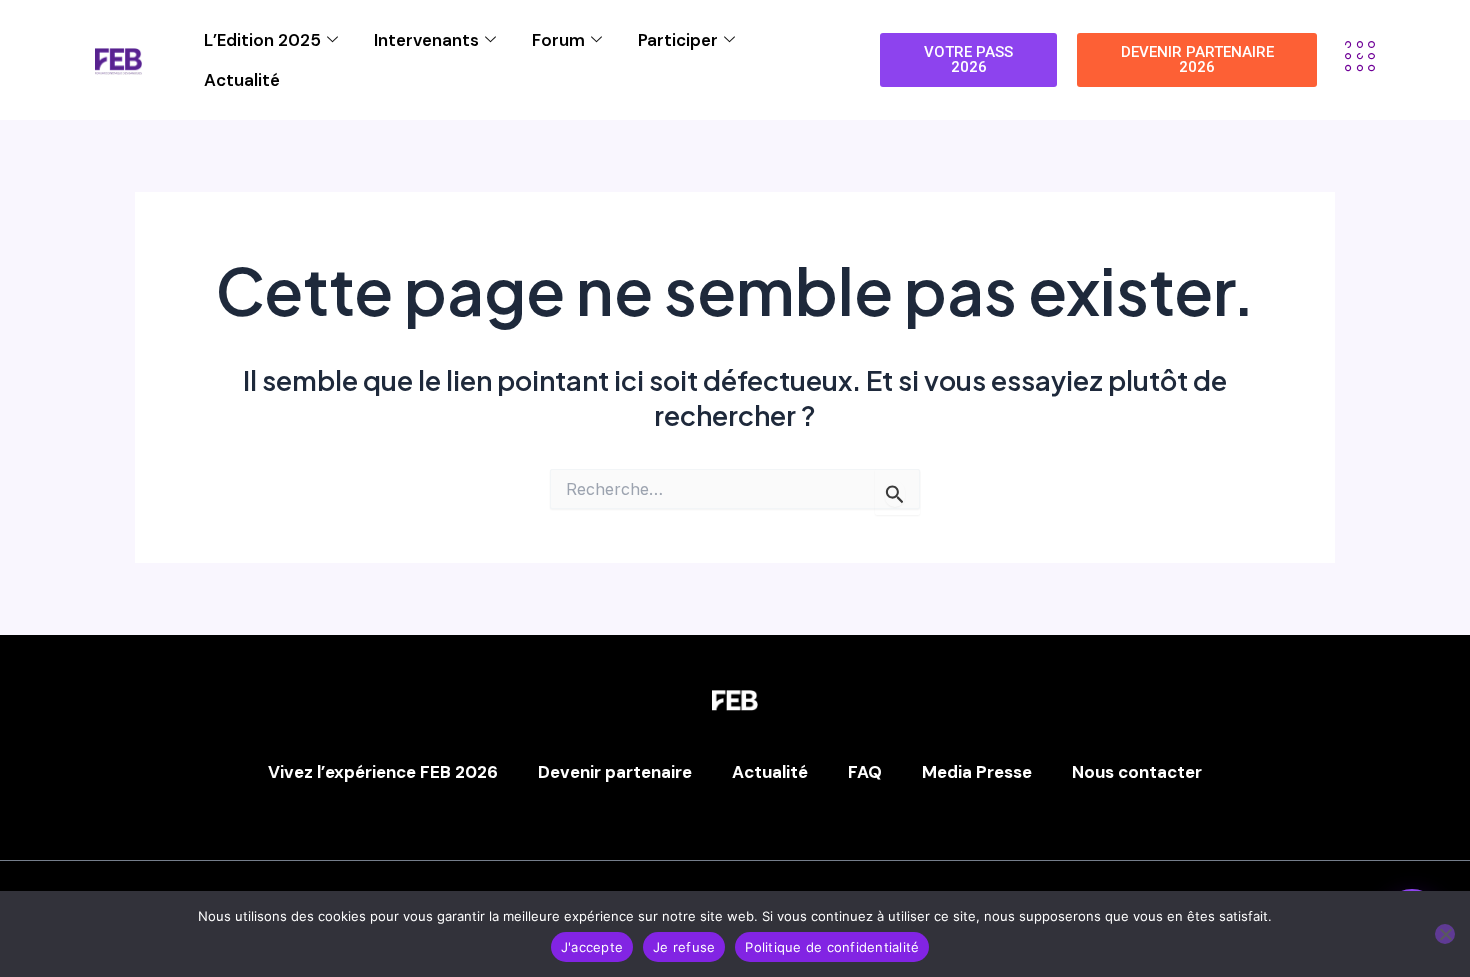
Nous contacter (1137, 772)
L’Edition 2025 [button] (262, 40)
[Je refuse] (1445, 934)
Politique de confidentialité (832, 947)
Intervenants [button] (426, 40)
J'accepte (592, 947)
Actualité (242, 80)
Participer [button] (678, 40)
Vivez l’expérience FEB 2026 (383, 772)
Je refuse (684, 947)
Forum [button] (558, 40)
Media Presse (977, 772)
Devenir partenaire (615, 772)
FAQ (865, 772)
